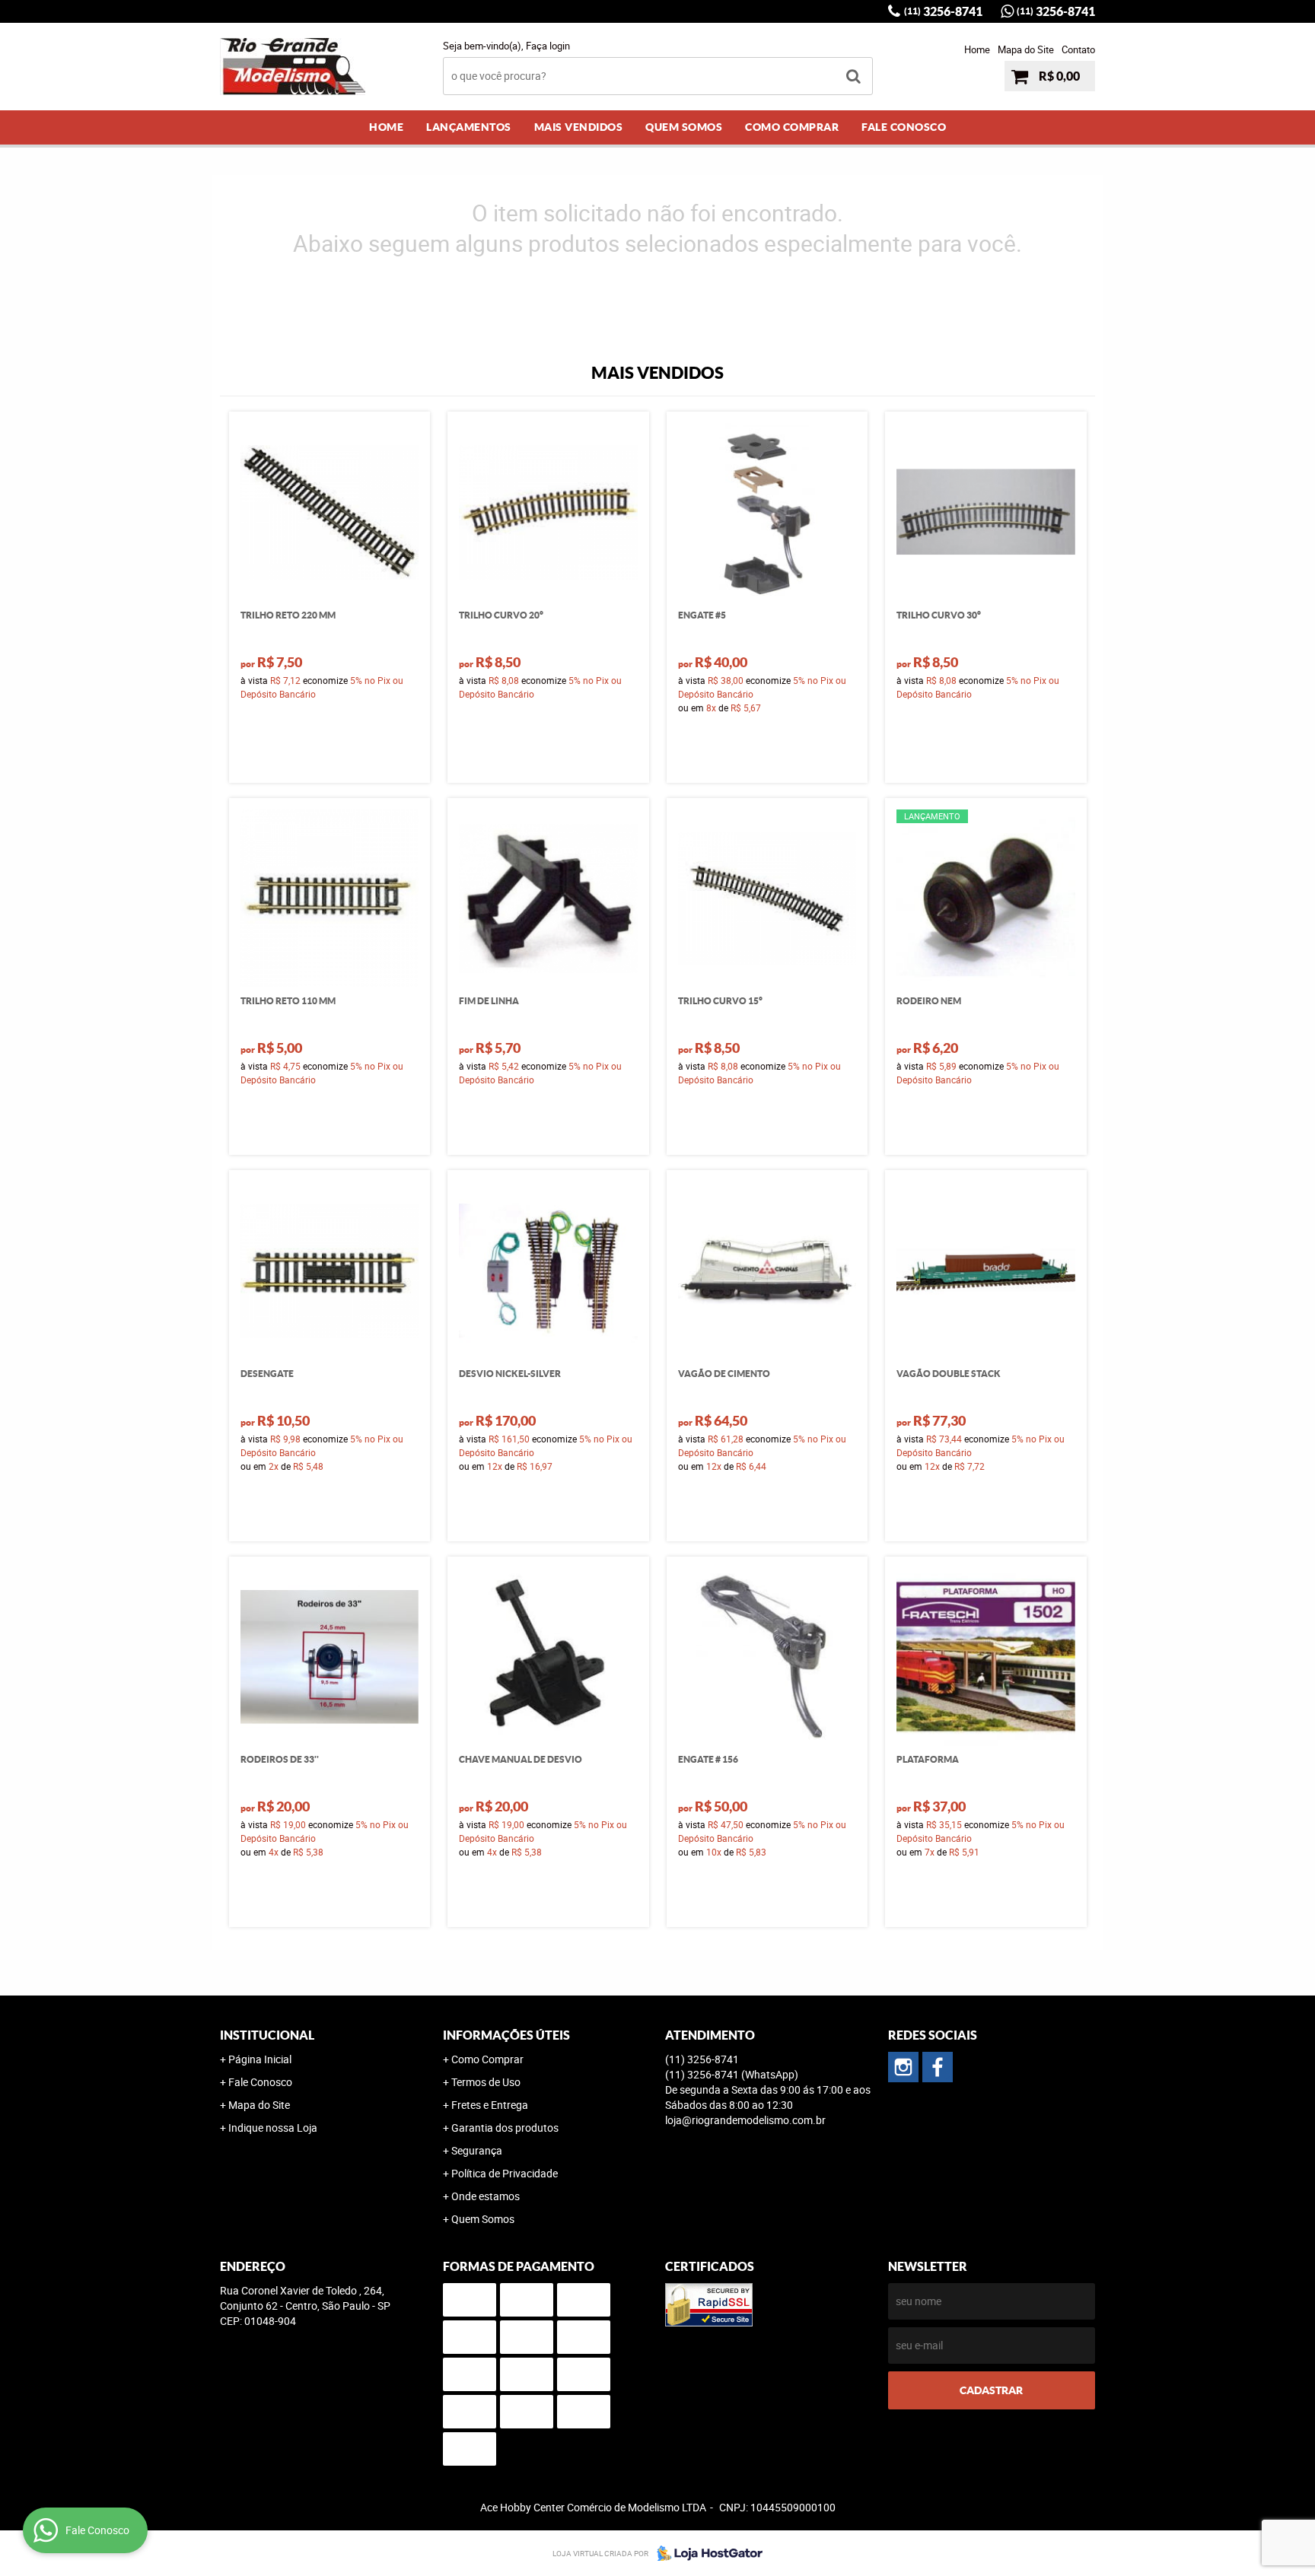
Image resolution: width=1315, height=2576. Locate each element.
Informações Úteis (506, 2035)
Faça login (548, 46)
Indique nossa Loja (273, 2128)
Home (977, 49)
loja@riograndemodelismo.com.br (745, 2120)
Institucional (267, 2035)
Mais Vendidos (579, 127)
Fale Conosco (904, 127)
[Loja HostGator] (705, 2553)
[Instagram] (903, 2067)
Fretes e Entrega (490, 2105)
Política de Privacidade (505, 2173)
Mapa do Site (1026, 49)
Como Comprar (792, 127)
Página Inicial (260, 2059)
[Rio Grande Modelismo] (938, 2067)
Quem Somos (684, 127)
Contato (1078, 49)
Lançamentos (469, 127)
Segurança (477, 2150)
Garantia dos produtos (505, 2128)
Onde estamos (486, 2196)
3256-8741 (943, 11)
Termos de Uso (486, 2082)
